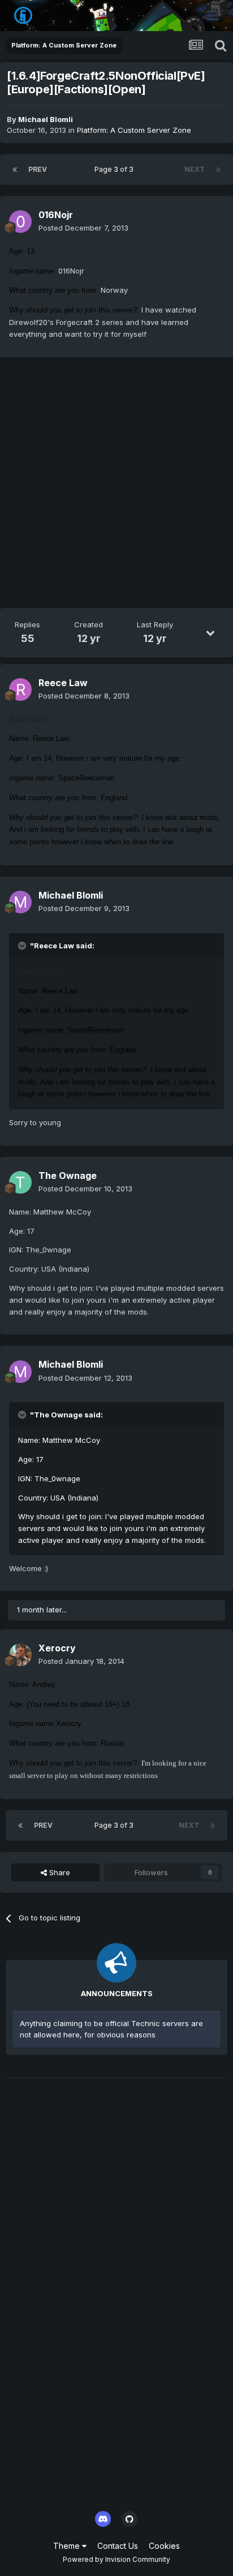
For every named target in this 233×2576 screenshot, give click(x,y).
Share (59, 1872)
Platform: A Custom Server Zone (134, 130)
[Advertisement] (116, 485)
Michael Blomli (46, 119)
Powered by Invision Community (116, 2559)
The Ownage (68, 1176)
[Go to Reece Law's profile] (20, 689)
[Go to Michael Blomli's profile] (20, 902)
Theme (68, 2546)
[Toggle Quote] (23, 946)
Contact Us (118, 2546)
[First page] (15, 170)
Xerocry (57, 1648)
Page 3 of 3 (116, 169)
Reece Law (63, 683)
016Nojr (56, 215)
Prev (38, 169)
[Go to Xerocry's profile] (20, 1655)
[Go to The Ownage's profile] (20, 1182)
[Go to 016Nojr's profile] (20, 222)
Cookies (164, 2546)
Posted (83, 228)
